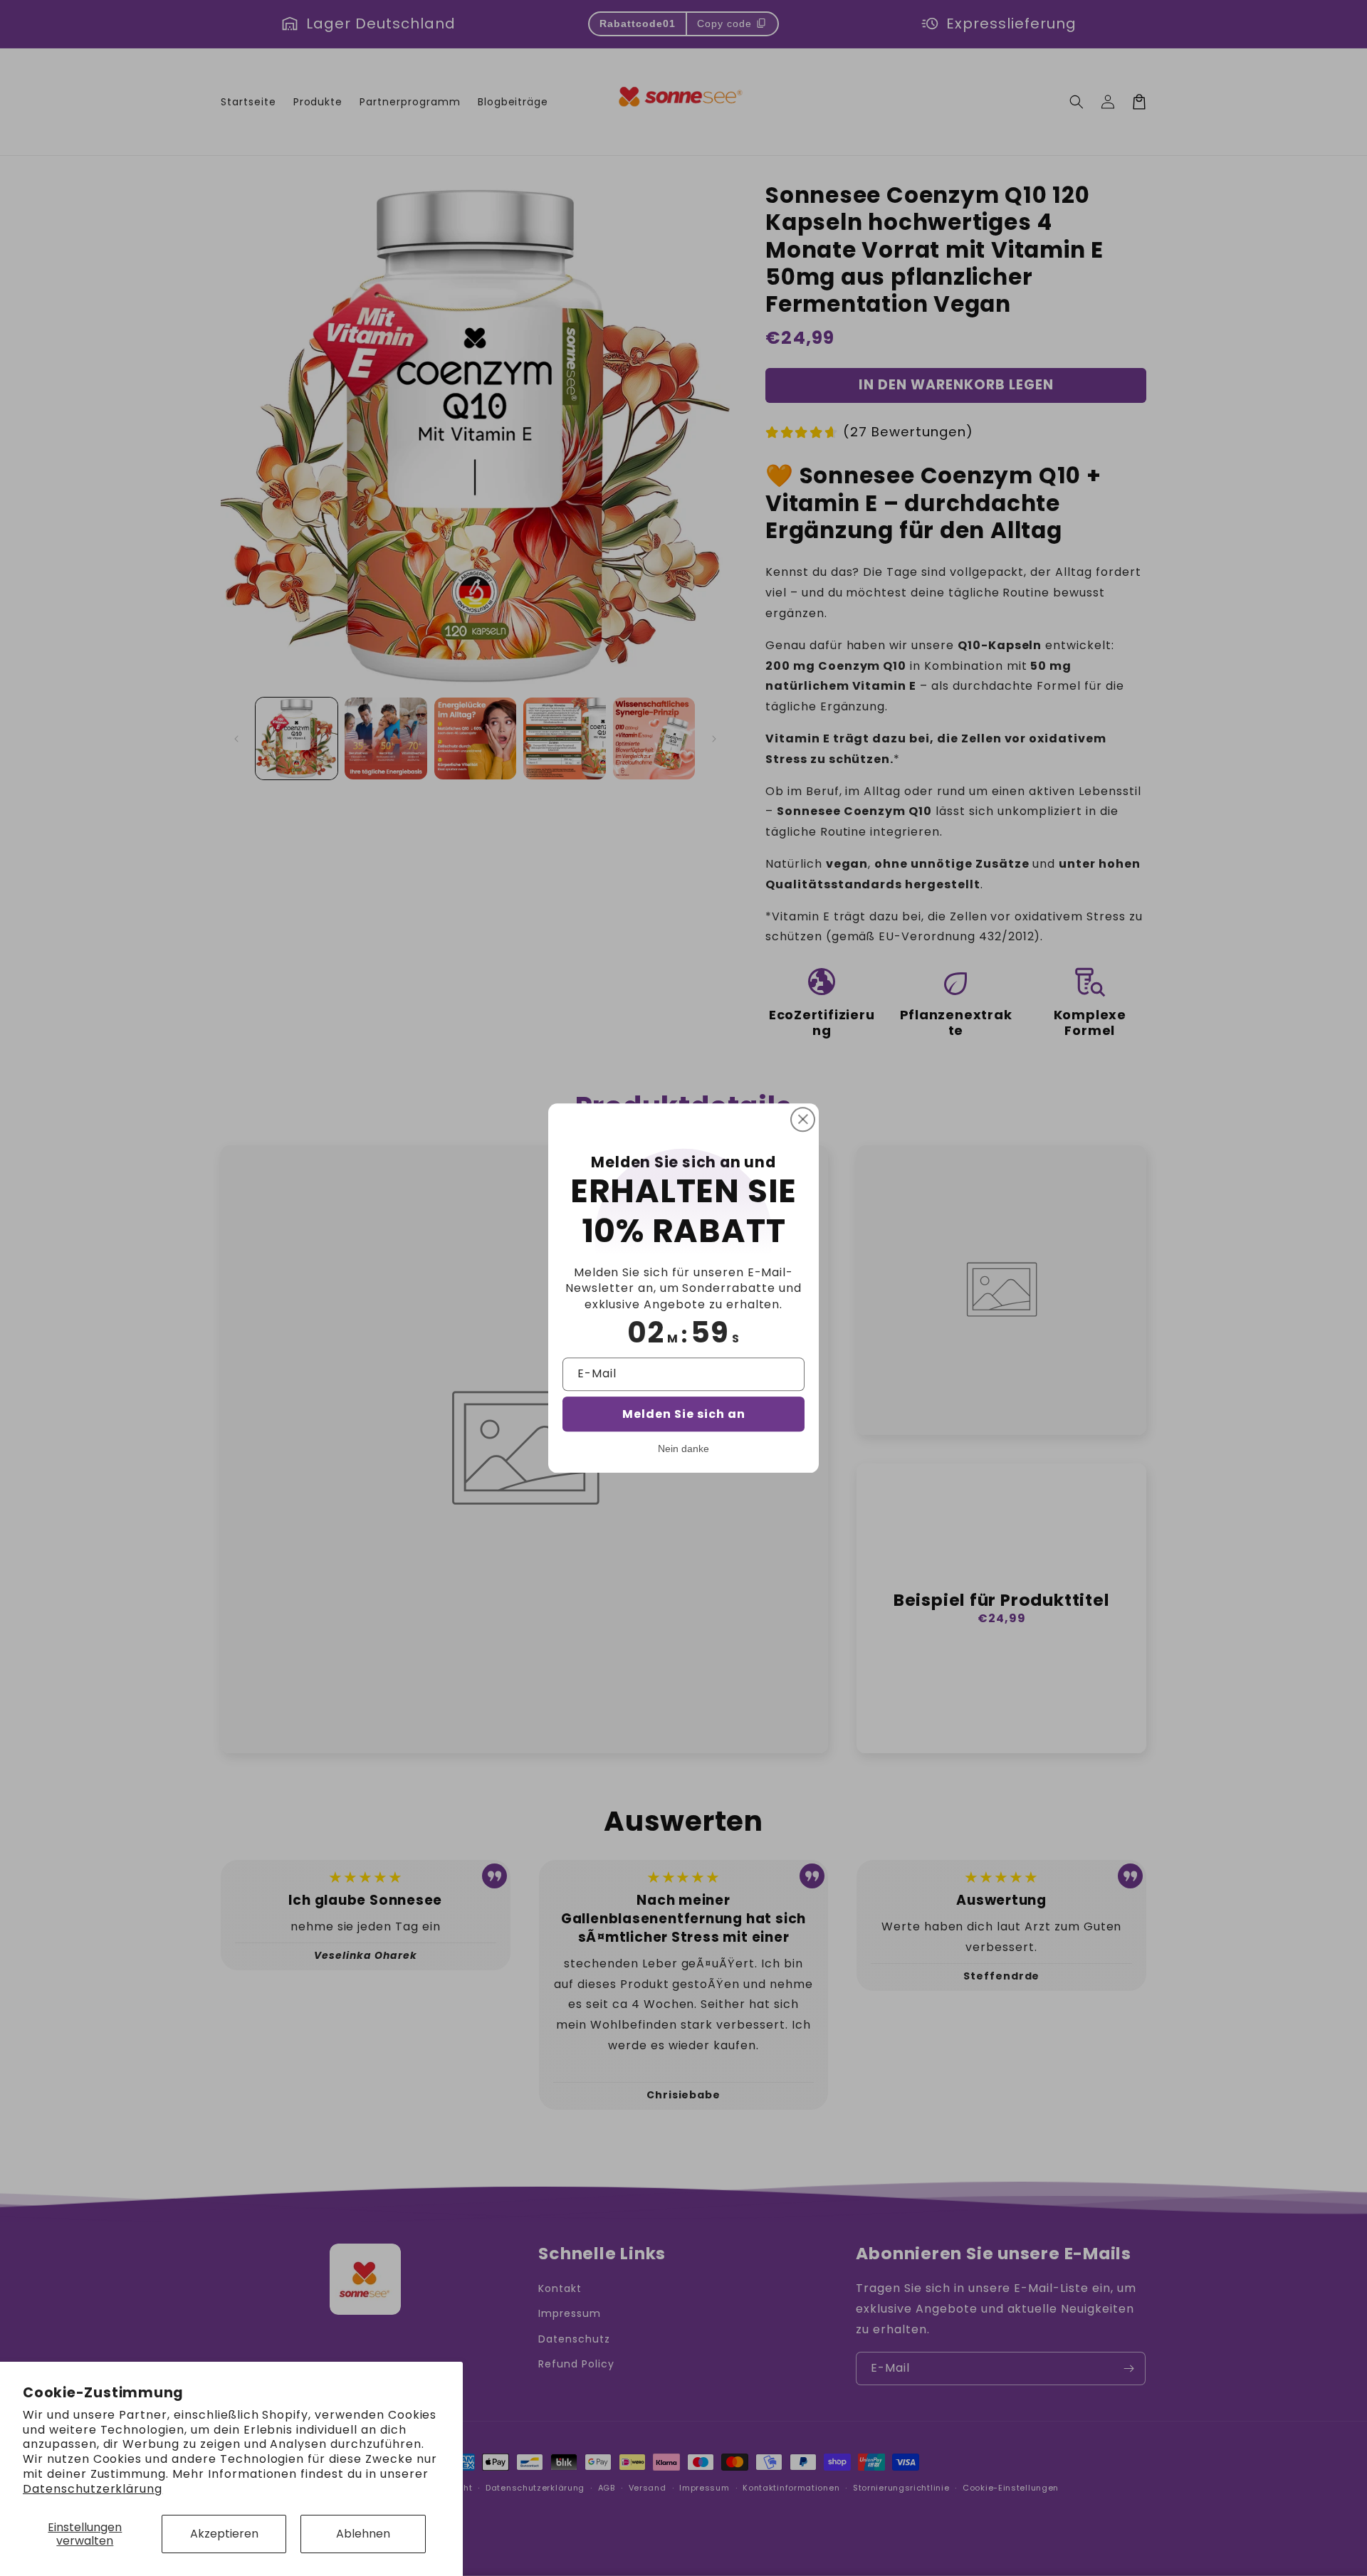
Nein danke (683, 1449)
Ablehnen (363, 2534)
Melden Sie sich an (684, 1414)
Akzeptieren (224, 2534)
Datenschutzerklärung (93, 2489)
